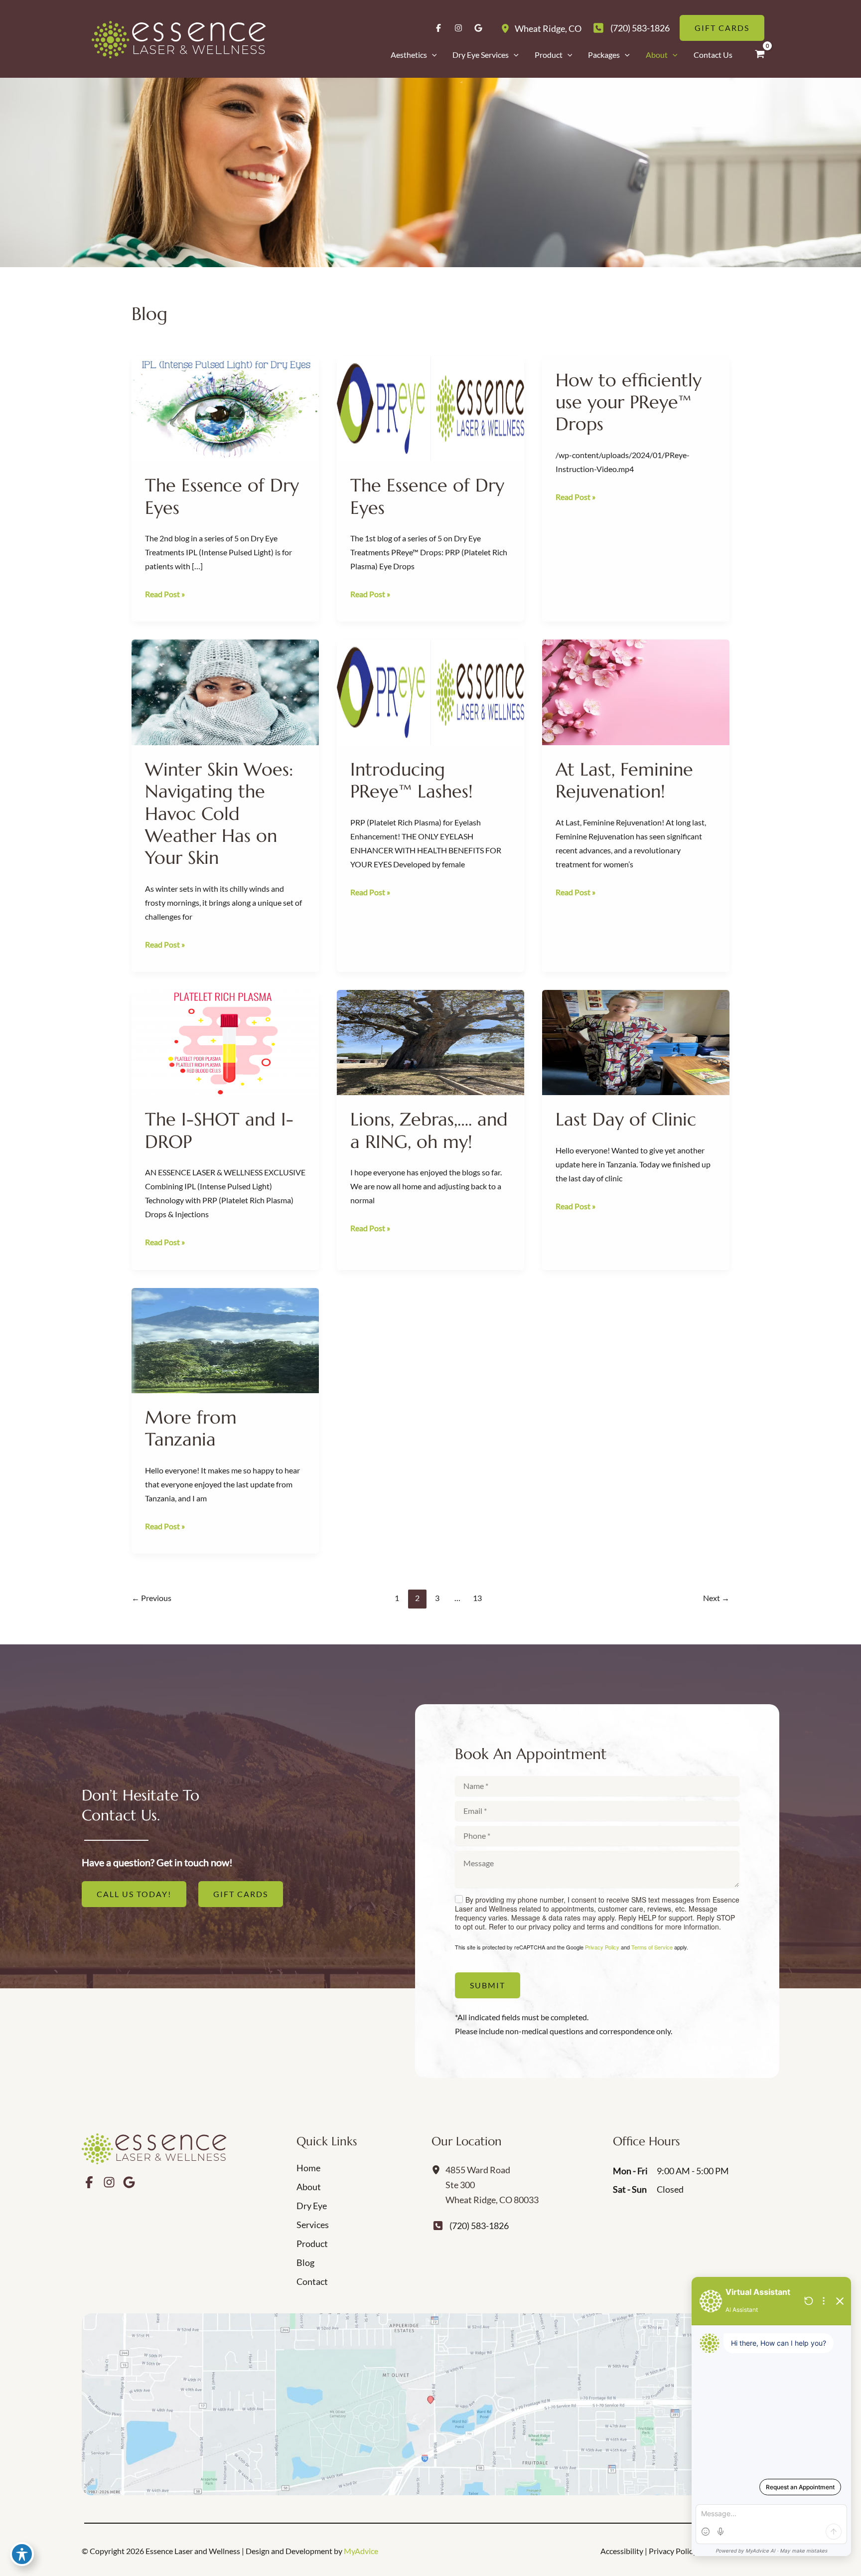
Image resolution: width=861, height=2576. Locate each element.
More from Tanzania (191, 1428)
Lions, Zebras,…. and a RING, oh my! (429, 1130)
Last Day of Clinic (626, 1119)
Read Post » (165, 595)
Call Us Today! (134, 1894)
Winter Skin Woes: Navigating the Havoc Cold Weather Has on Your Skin (219, 813)
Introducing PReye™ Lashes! (412, 780)
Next (716, 1598)
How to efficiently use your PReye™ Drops (629, 402)
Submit (488, 1985)
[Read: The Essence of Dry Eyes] (225, 407)
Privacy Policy (602, 1947)
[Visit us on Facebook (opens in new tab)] (438, 28)
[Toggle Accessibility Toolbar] (22, 2554)
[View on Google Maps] (430, 2404)
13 (477, 1598)
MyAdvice (361, 2551)
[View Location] (508, 28)
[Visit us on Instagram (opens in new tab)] (458, 28)
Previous (151, 1598)
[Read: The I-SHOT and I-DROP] (225, 1041)
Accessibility (622, 2551)
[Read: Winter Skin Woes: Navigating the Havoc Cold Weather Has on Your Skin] (225, 691)
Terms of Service (652, 1947)
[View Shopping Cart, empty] (760, 54)
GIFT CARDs (241, 1894)
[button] (432, 55)
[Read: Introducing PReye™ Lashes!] (430, 691)
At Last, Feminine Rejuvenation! (624, 780)
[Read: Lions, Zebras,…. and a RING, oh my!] (430, 1041)
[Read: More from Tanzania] (225, 1339)
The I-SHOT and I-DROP (219, 1130)
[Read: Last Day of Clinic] (636, 1041)
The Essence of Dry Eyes (222, 496)
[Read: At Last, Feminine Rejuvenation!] (636, 691)
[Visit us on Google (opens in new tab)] (478, 28)
